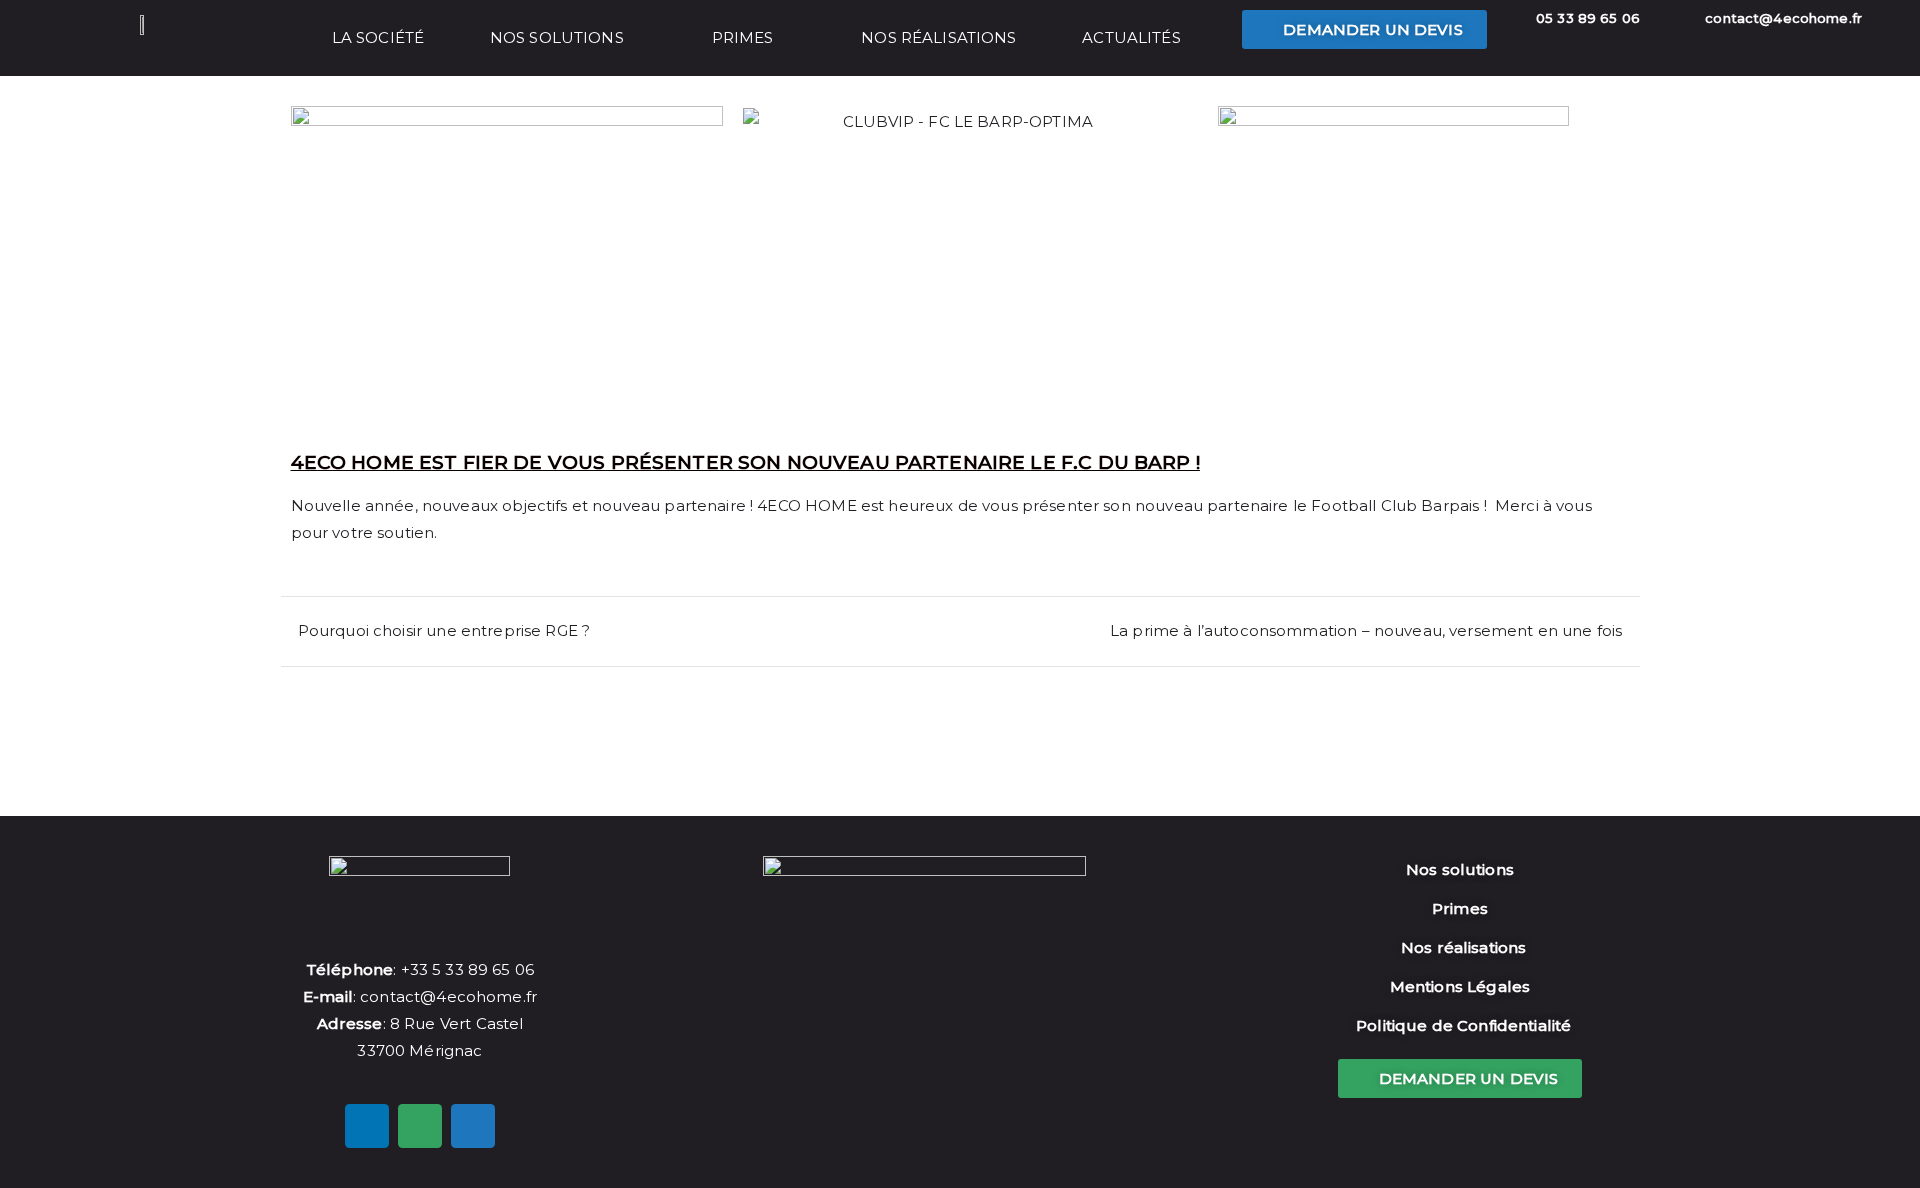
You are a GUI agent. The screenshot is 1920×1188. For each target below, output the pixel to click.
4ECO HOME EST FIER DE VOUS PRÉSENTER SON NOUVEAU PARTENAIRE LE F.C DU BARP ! (745, 462)
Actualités (1131, 37)
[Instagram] (420, 1126)
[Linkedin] (473, 1126)
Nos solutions (557, 37)
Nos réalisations (938, 37)
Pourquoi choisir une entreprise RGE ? (444, 630)
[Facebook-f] (367, 1126)
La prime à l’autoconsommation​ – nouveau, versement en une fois (1366, 630)
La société (378, 37)
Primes (743, 37)
